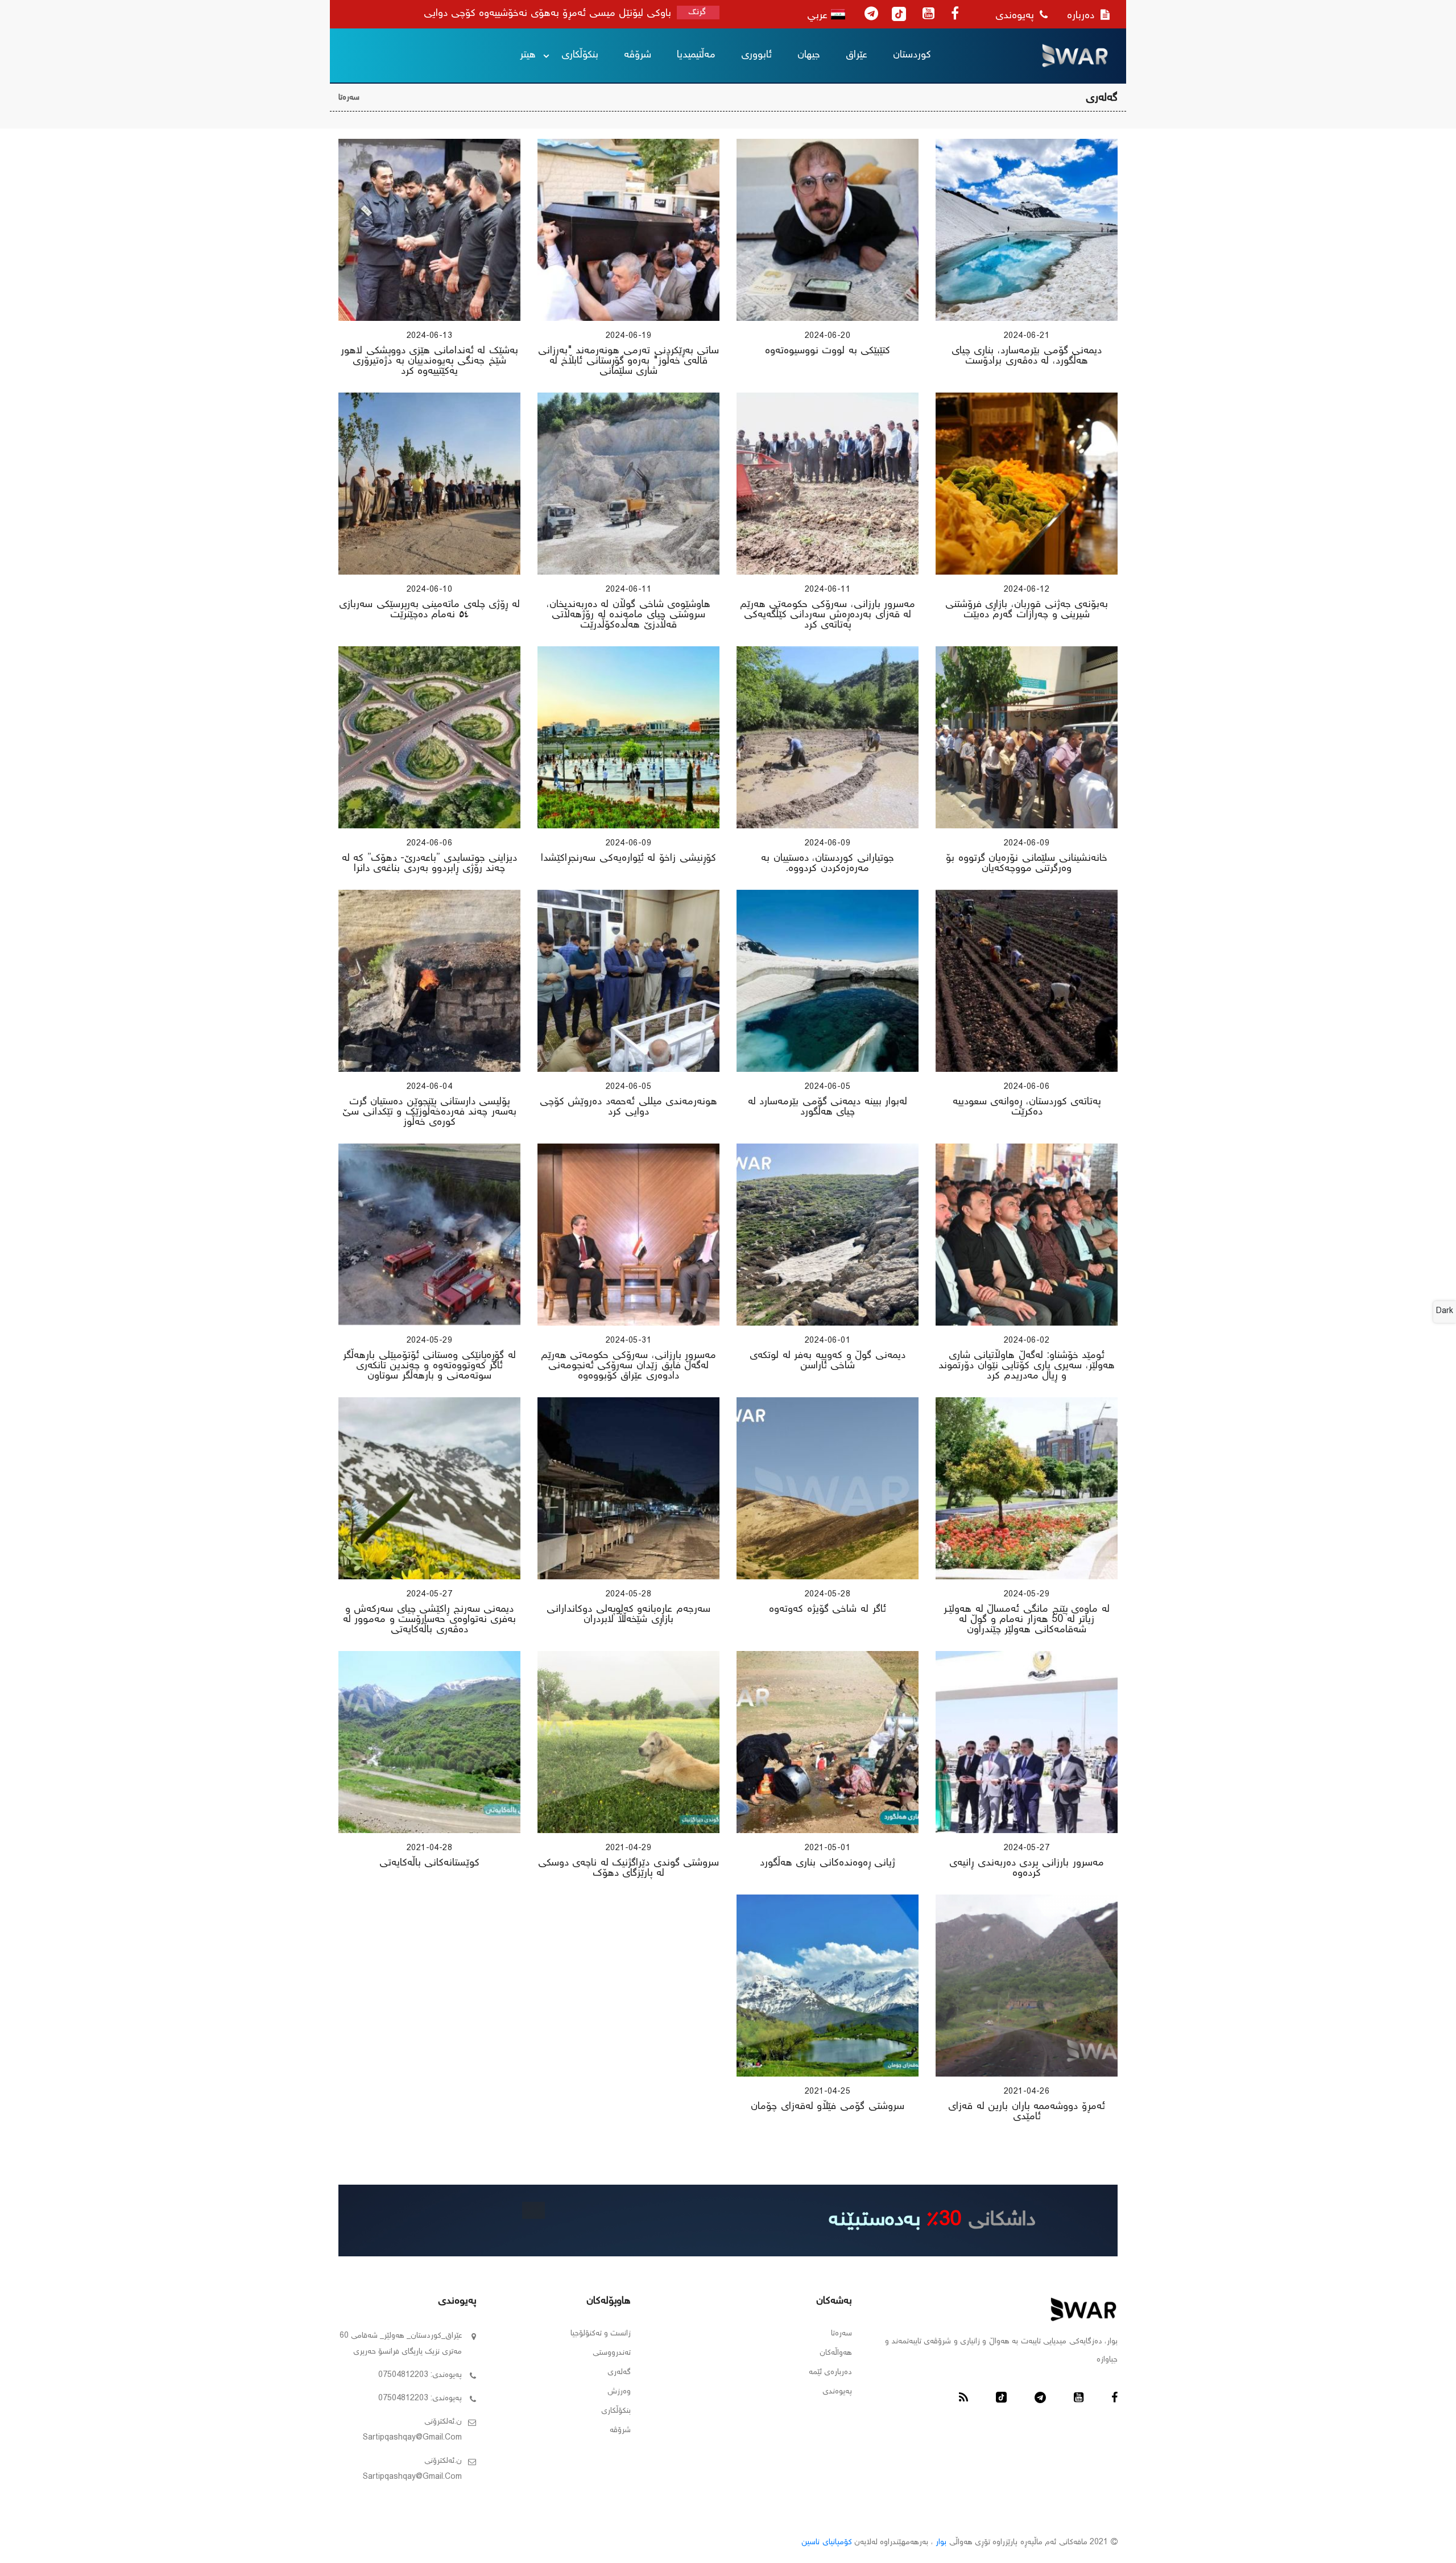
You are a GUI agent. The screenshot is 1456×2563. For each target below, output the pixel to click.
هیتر (528, 55)
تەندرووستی (612, 2353)
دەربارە (1082, 16)
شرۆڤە (638, 55)
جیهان (809, 55)
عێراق (857, 55)
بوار (941, 2543)
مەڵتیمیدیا (696, 55)
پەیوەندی (1016, 16)
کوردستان (912, 55)
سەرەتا (349, 98)
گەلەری (619, 2372)
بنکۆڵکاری (580, 55)
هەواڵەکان (836, 2353)
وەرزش (619, 2392)
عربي (819, 16)
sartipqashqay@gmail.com (412, 2438)
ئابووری (756, 55)
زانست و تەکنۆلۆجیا (601, 2334)
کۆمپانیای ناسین (826, 2543)
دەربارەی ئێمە (830, 2372)
